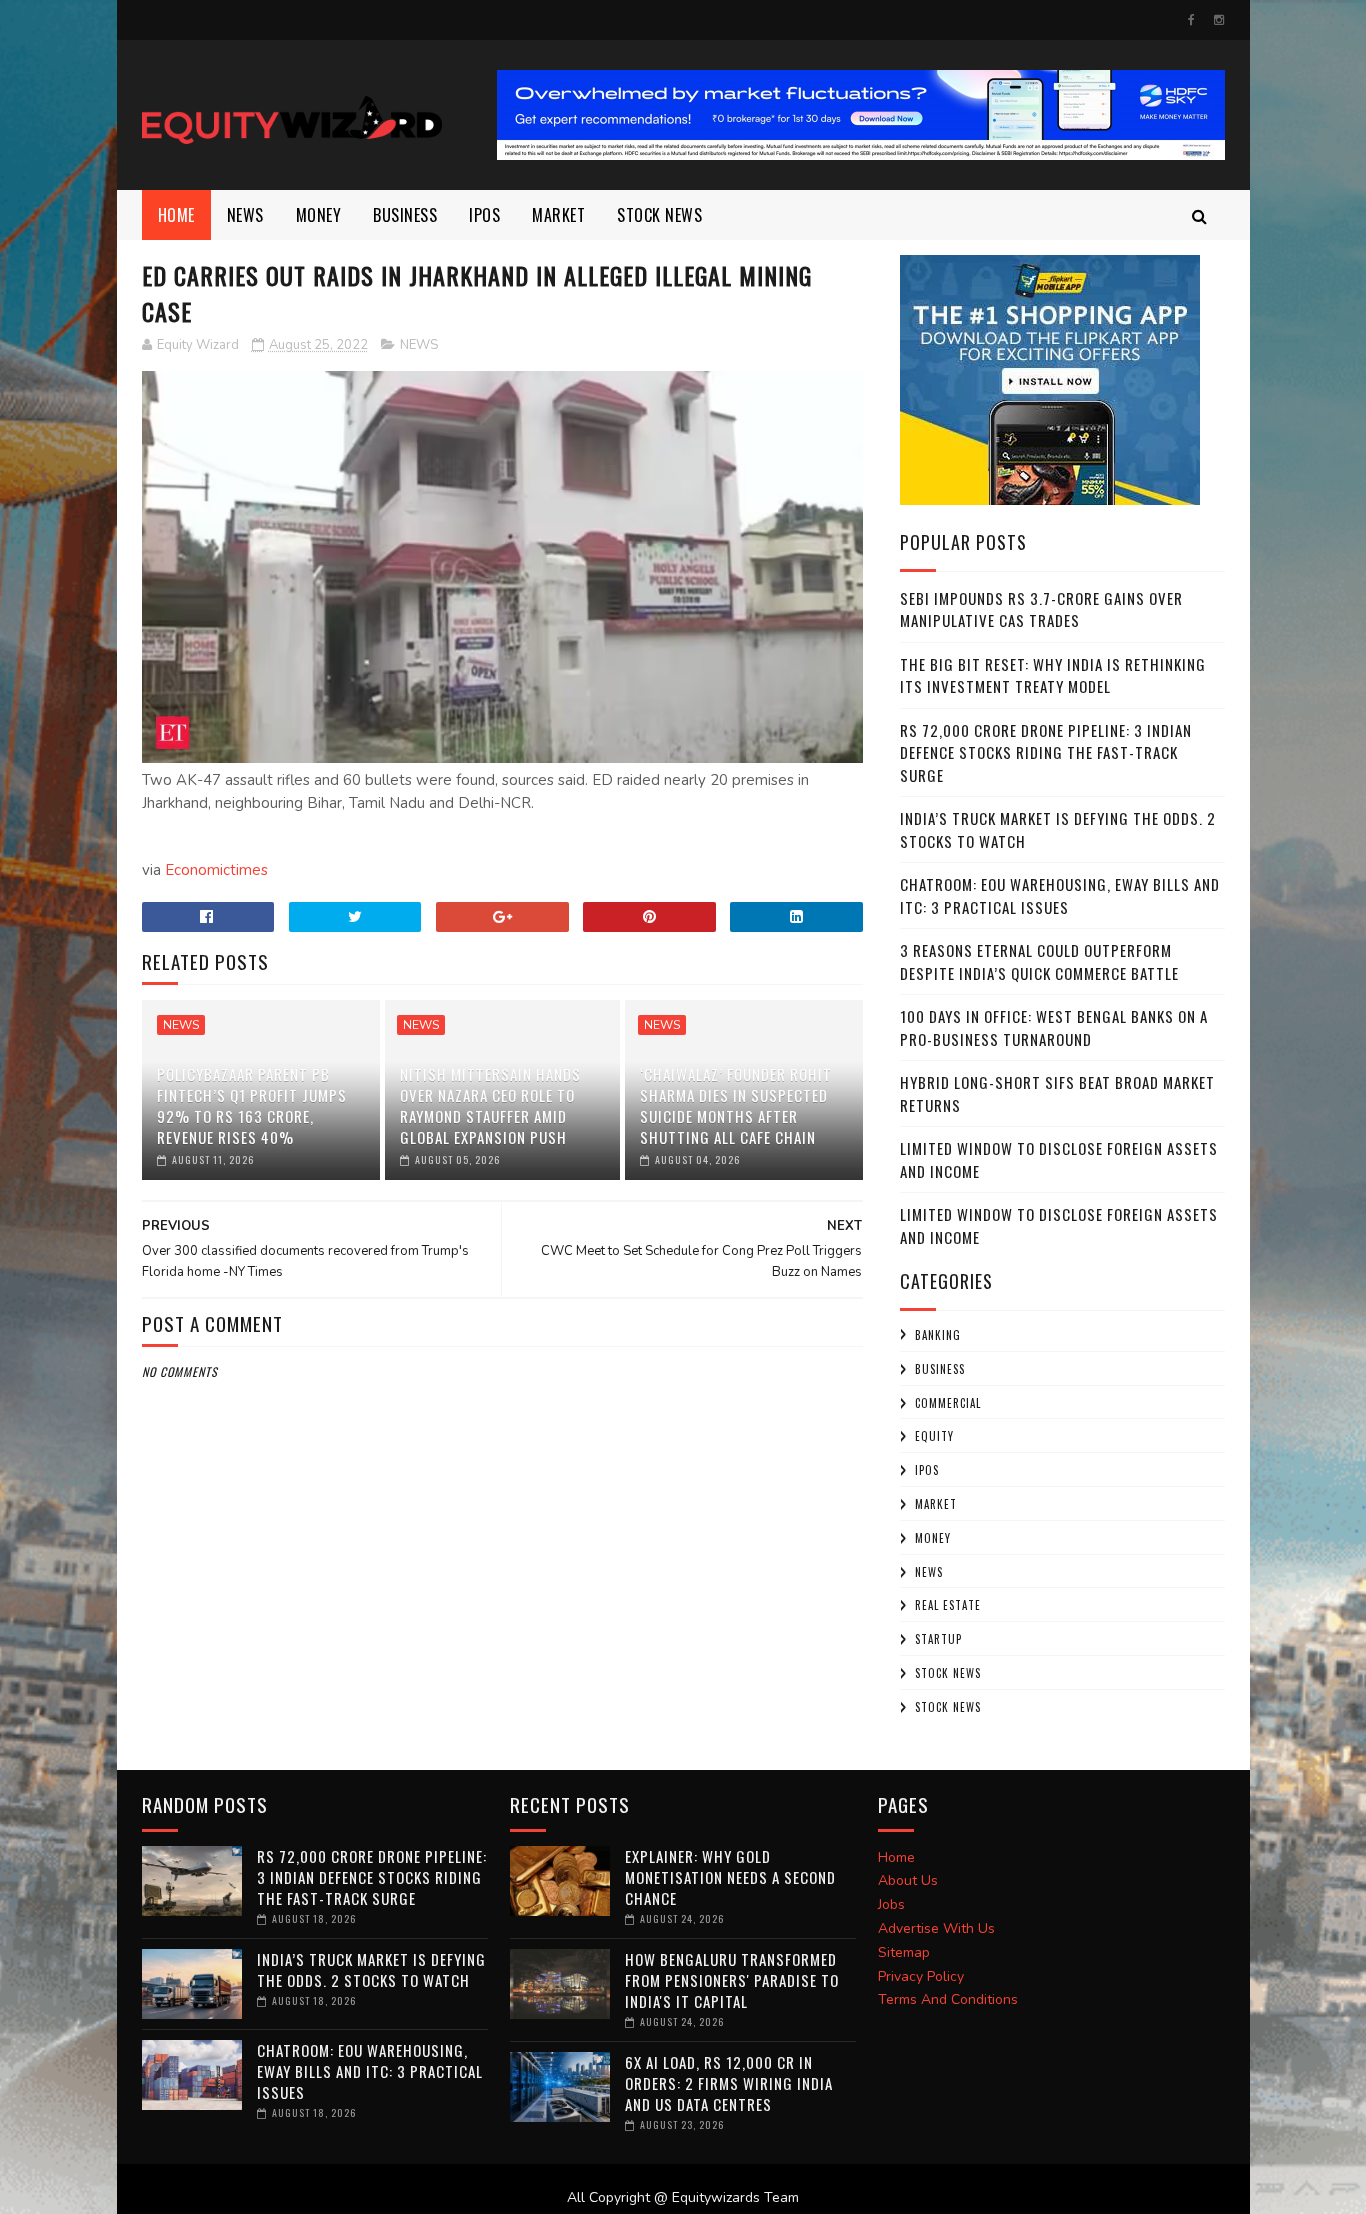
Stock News (659, 215)
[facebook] (1191, 20)
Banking (938, 1335)
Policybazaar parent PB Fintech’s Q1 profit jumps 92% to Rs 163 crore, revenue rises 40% (252, 1105)
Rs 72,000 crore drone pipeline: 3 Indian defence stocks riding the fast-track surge (1046, 752)
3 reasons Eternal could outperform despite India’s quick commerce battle (1039, 961)
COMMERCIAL (948, 1403)
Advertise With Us (936, 1928)
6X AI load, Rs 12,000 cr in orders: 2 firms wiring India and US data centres (729, 2083)
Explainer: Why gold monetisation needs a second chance (730, 1877)
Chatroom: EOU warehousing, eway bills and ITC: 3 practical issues (1060, 895)
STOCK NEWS (948, 1707)
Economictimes (216, 870)
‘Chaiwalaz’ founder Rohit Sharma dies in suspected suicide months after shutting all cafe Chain (736, 1105)
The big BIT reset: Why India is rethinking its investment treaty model (1053, 675)
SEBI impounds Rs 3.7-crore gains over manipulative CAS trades (1041, 609)
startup (938, 1639)
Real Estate (948, 1605)
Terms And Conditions (948, 1999)
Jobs (891, 1904)
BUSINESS (405, 215)
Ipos (484, 215)
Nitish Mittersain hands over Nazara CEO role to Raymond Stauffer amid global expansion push (490, 1105)
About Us (908, 1880)
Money (319, 215)
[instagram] (1219, 20)
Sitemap (904, 1952)
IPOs (927, 1470)
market (558, 215)
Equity (934, 1436)
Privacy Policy (921, 1976)
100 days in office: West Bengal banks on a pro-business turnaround (1054, 1027)
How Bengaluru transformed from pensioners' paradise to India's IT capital (732, 1980)
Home (176, 215)
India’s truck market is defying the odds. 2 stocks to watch (371, 1969)
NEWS (245, 215)
